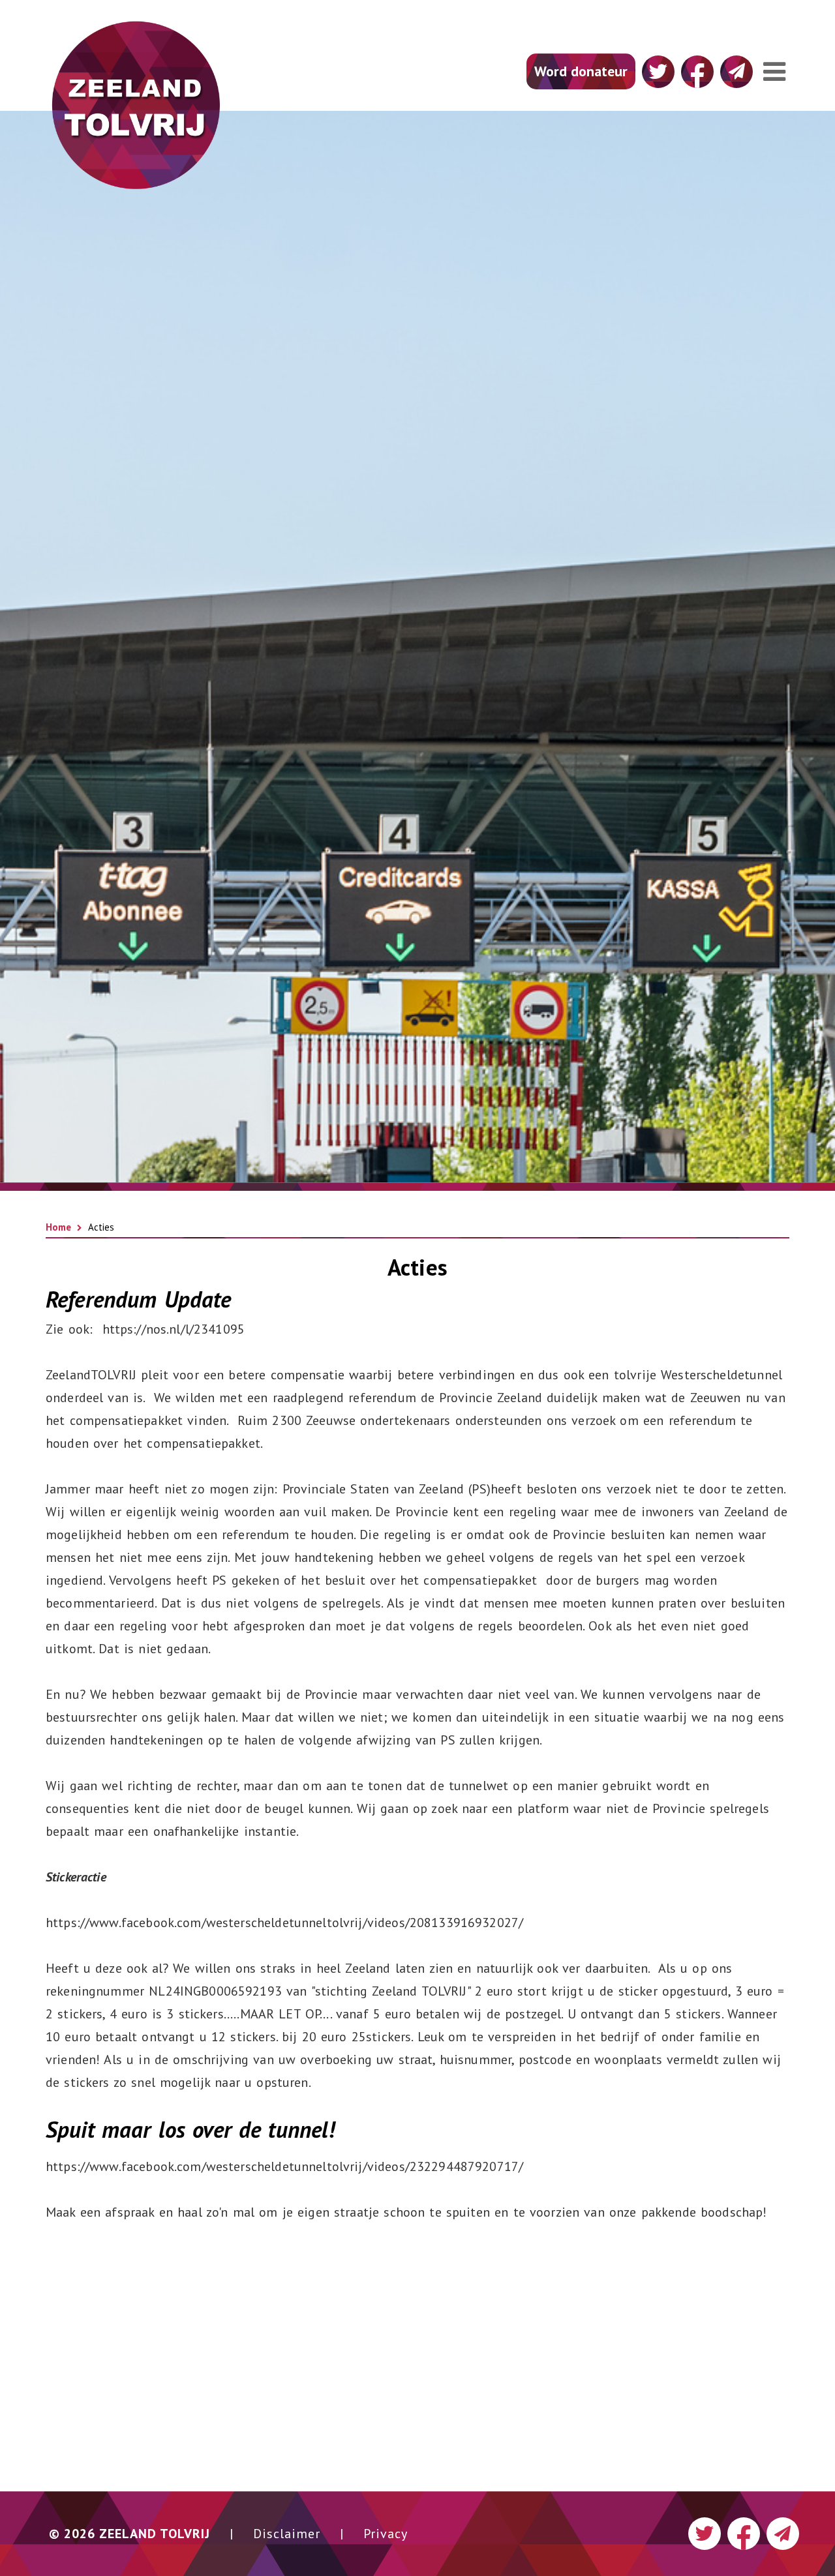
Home (58, 1227)
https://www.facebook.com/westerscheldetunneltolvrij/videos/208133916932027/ (284, 1923)
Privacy (386, 2534)
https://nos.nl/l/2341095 (174, 1329)
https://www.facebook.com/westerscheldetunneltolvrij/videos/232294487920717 (282, 2166)
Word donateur (581, 71)
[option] (417, 884)
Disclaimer (287, 2534)
